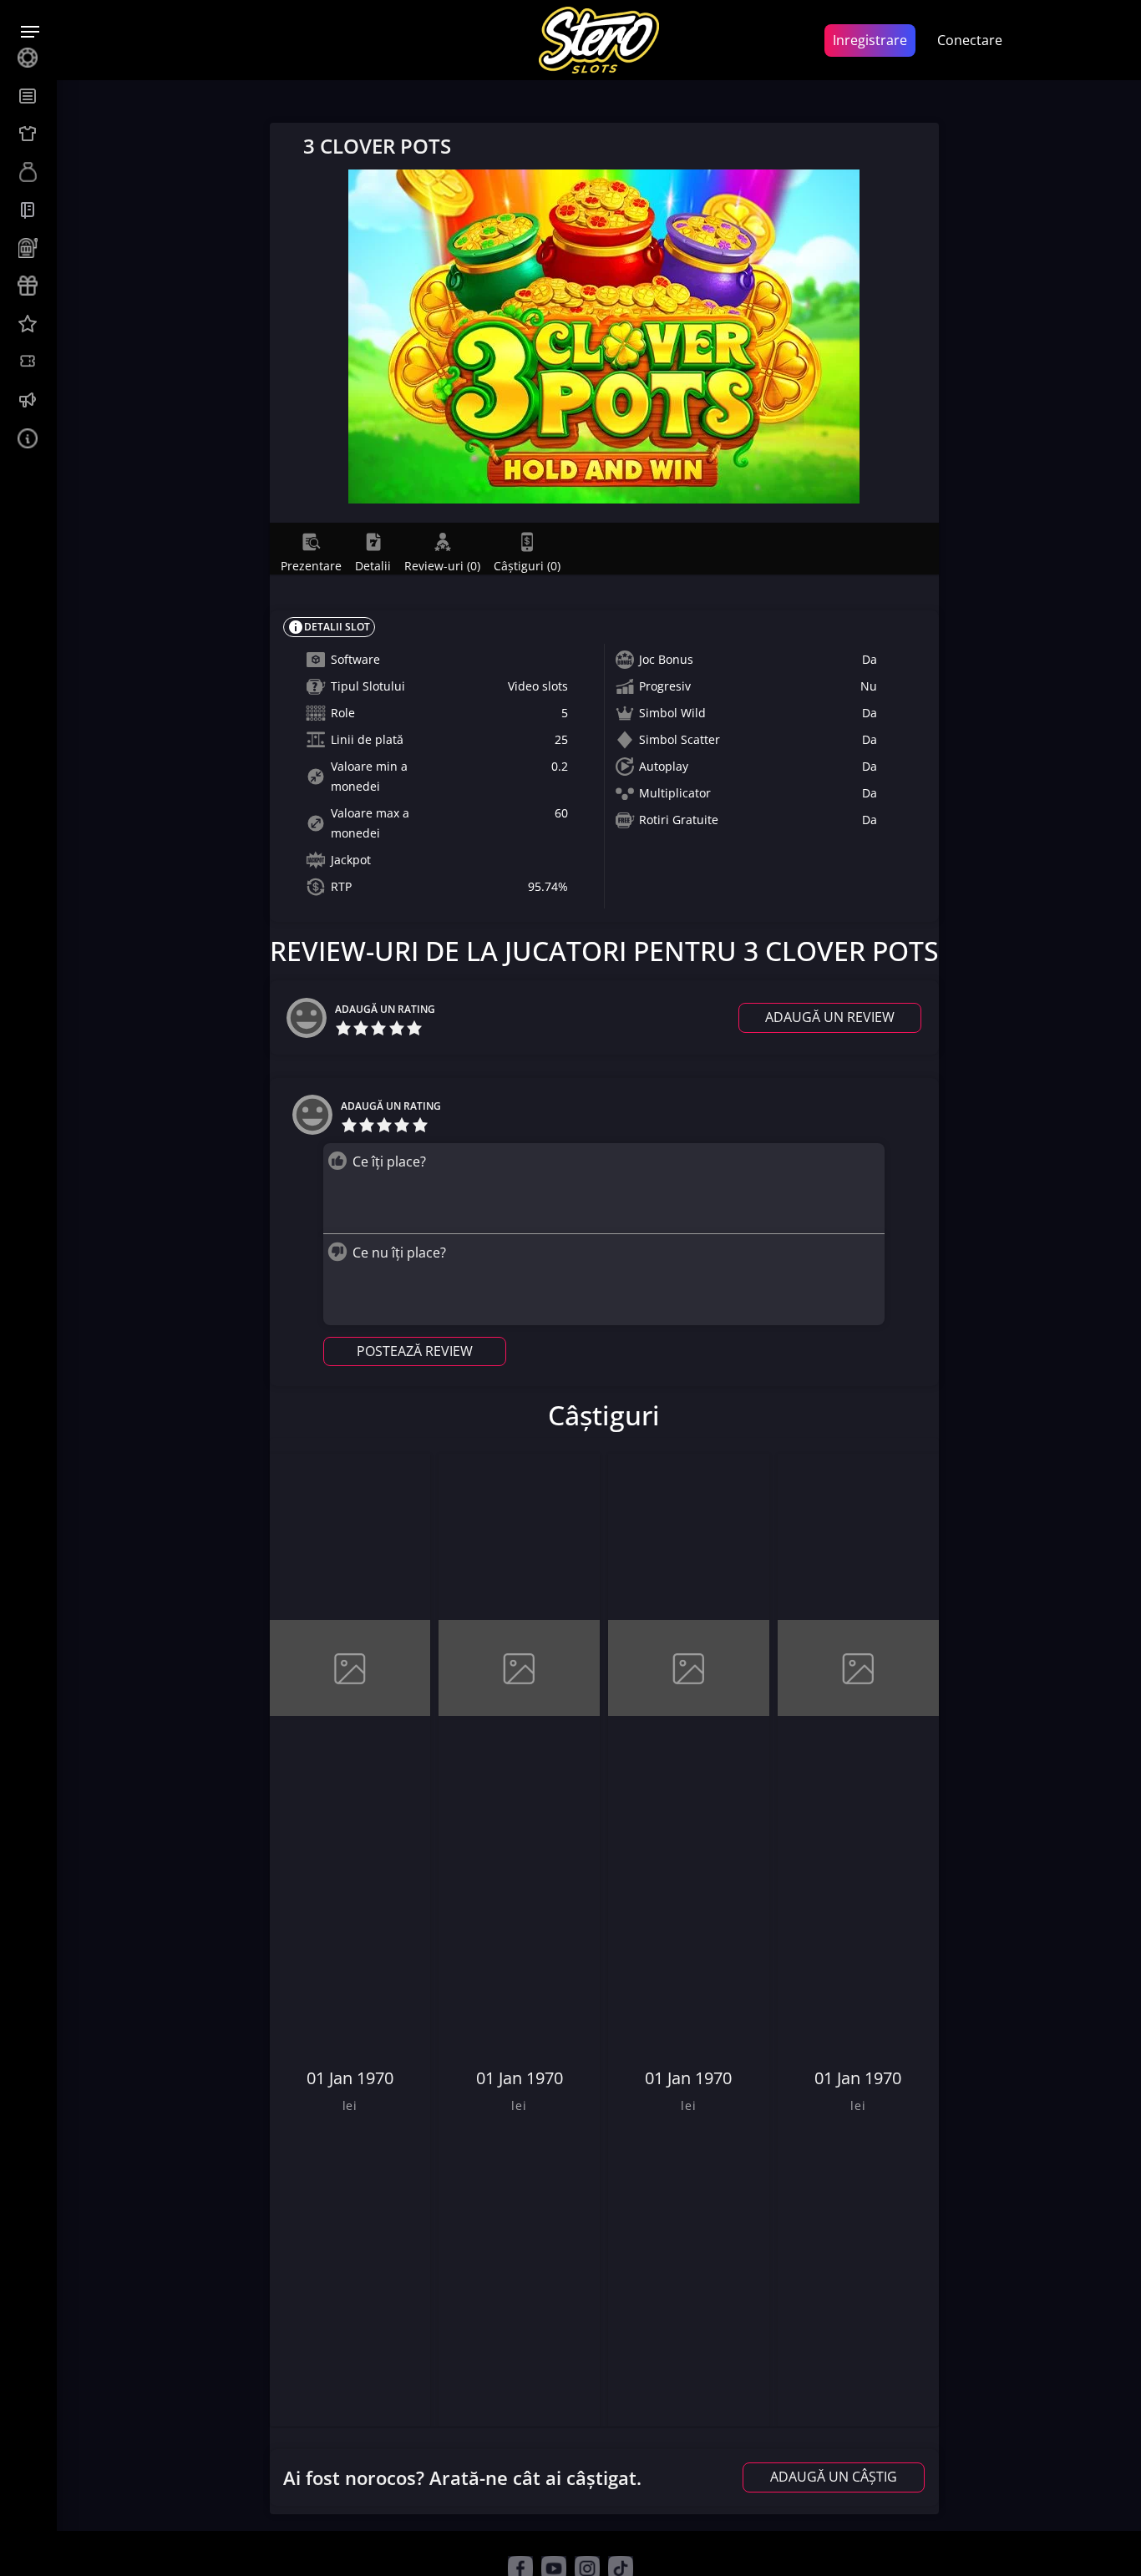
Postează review (415, 1351)
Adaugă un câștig (834, 2477)
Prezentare (311, 564)
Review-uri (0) (442, 564)
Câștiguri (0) (527, 564)
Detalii (373, 564)
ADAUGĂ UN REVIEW (830, 1017)
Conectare (970, 40)
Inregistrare (870, 40)
